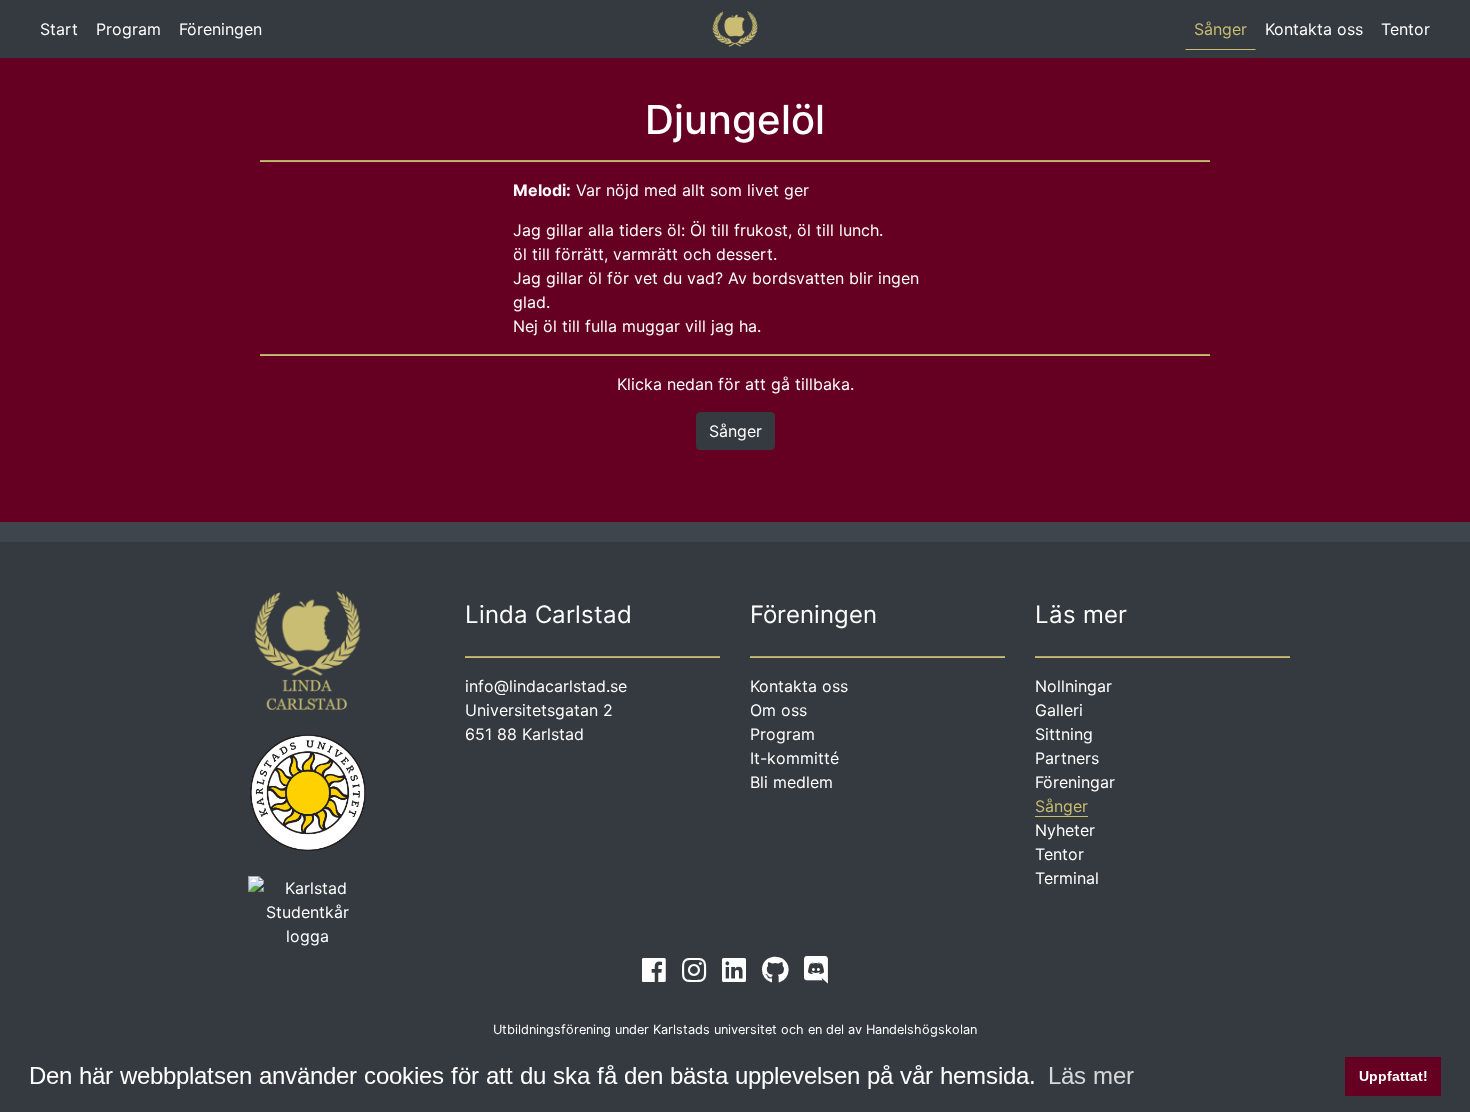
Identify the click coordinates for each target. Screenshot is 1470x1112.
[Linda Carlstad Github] (775, 970)
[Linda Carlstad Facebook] (654, 970)
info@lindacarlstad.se (546, 686)
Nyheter (1065, 830)
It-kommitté (794, 758)
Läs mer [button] (1091, 1075)
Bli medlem (791, 782)
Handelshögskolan (921, 1029)
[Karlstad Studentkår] (308, 910)
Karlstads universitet (715, 1029)
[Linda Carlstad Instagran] (694, 970)
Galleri (1059, 710)
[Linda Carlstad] (308, 660)
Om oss (778, 710)
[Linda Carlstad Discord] (816, 970)
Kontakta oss (1314, 29)
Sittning (1064, 734)
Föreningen (220, 29)
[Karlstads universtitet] (308, 791)
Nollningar (1073, 686)
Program (128, 29)
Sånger (1220, 29)
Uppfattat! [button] (1393, 1076)
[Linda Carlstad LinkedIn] (734, 970)
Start (63, 33)
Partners (1067, 758)
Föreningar (1075, 782)
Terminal (1067, 878)
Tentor (1405, 29)
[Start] (735, 29)
